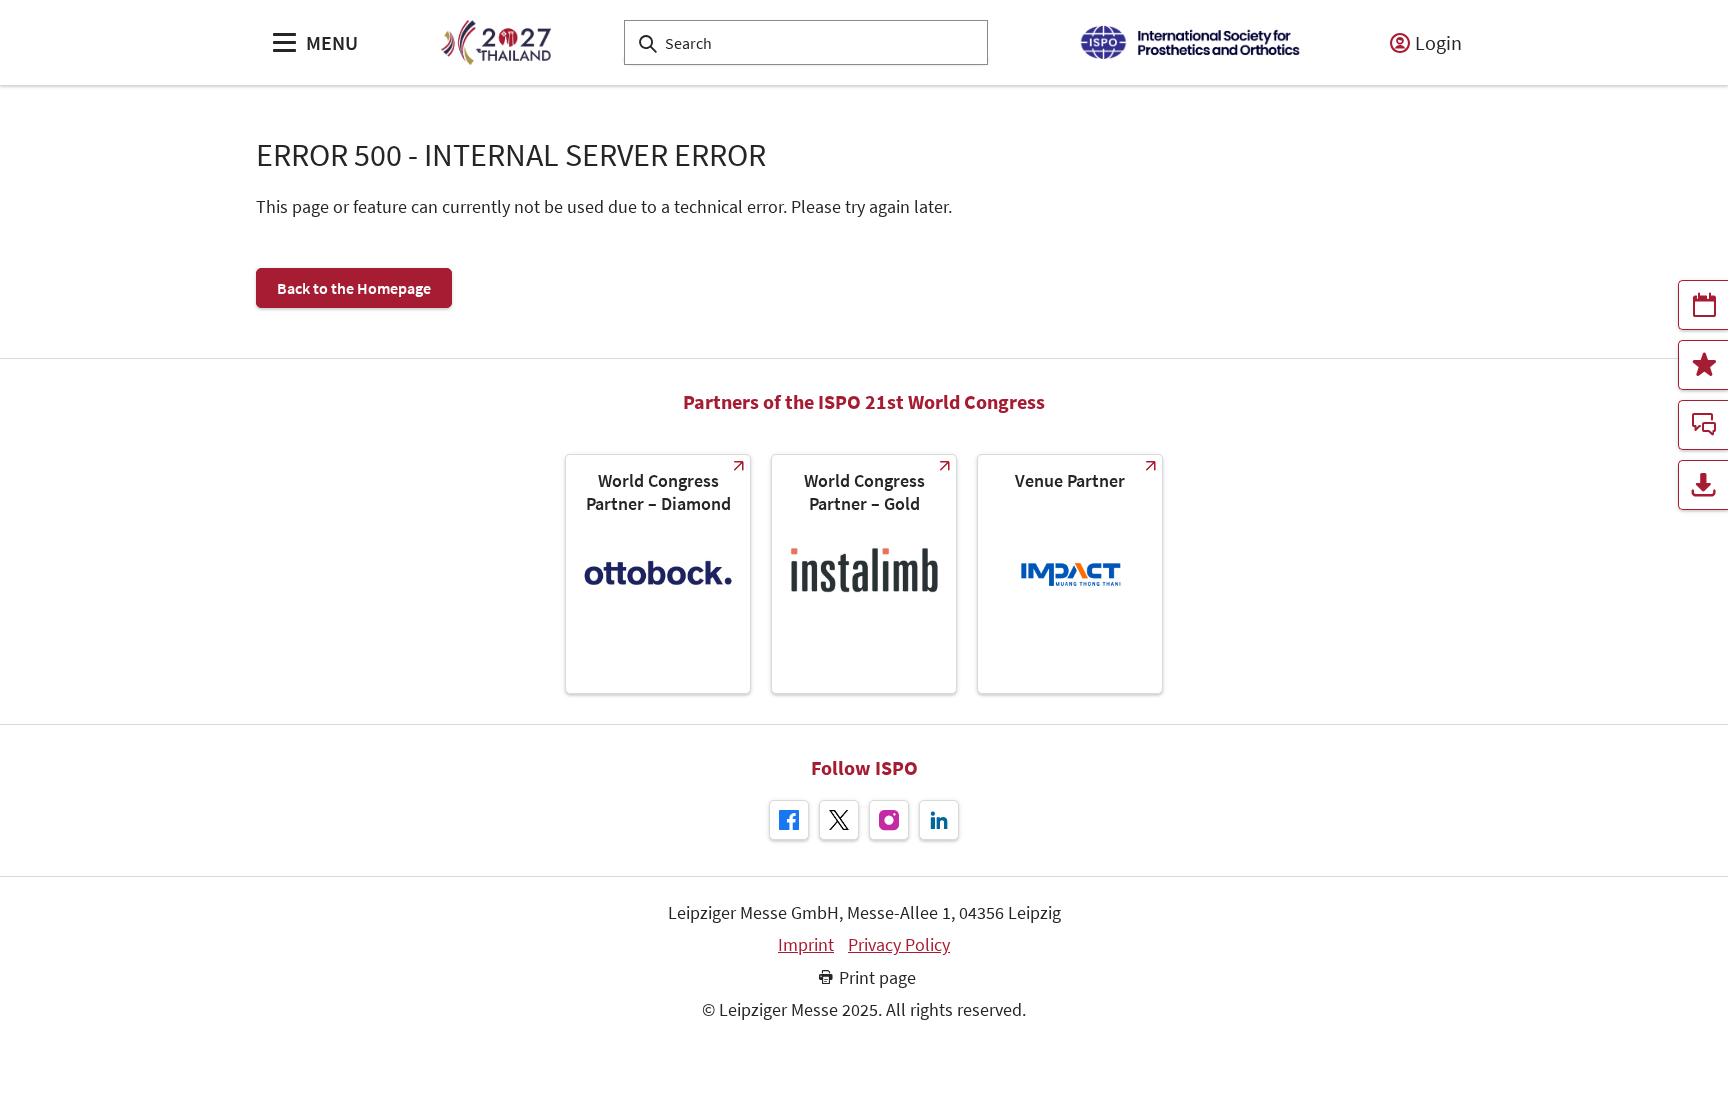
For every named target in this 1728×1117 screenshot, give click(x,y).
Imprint (806, 945)
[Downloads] (1703, 485)
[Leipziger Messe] (1189, 42)
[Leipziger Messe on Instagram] (889, 820)
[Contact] (1703, 425)
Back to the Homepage (354, 288)
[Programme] (1703, 305)
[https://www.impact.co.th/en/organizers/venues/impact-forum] (1070, 574)
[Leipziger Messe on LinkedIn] (939, 820)
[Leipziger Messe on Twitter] (839, 820)
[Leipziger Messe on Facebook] (789, 820)
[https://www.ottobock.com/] (658, 574)
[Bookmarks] (1703, 365)
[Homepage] (495, 42)
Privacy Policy (899, 945)
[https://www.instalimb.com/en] (864, 574)
